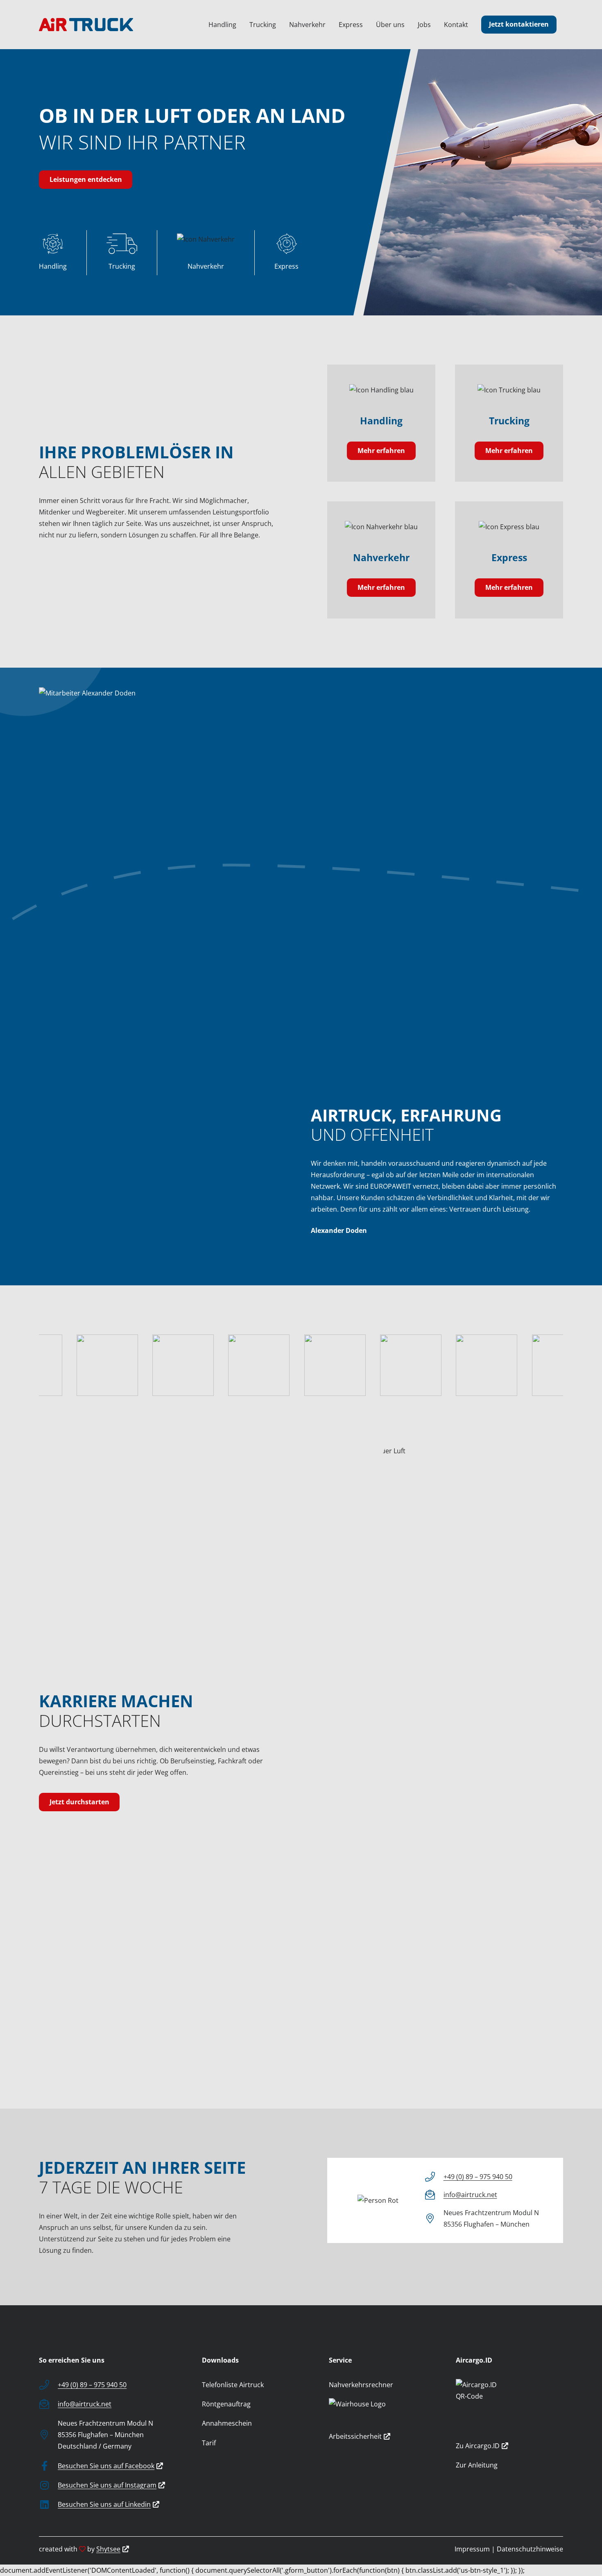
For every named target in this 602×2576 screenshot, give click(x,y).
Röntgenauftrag (226, 2404)
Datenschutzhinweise (530, 2549)
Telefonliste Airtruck (233, 2385)
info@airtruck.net (470, 2195)
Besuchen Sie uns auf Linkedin (104, 2504)
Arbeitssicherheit (355, 2436)
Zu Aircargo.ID (478, 2446)
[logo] (86, 25)
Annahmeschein (227, 2423)
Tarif (209, 2443)
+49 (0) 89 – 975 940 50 (478, 2177)
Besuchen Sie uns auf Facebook (106, 2466)
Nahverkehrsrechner (361, 2385)
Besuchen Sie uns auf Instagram (107, 2485)
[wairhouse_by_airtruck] (382, 2411)
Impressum (472, 2549)
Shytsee (108, 2549)
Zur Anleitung (477, 2465)
